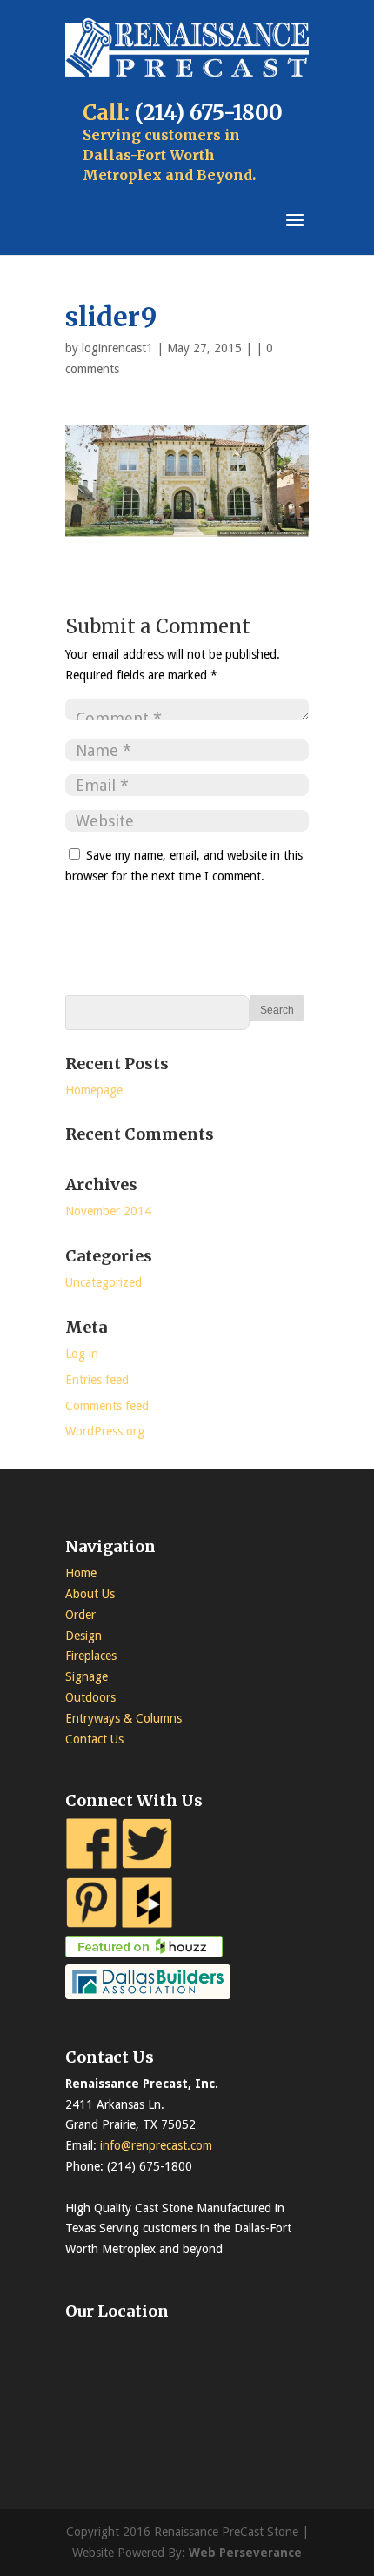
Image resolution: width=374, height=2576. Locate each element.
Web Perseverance (245, 2553)
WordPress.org (105, 1431)
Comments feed (107, 1406)
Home (81, 1573)
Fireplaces (91, 1656)
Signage (87, 1676)
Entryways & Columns (124, 1718)
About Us (90, 1594)
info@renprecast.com (156, 2145)
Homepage (94, 1090)
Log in (82, 1354)
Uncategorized (104, 1282)
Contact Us (94, 1739)
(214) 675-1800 (209, 113)
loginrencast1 (117, 348)
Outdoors (90, 1697)
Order (80, 1615)
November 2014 (108, 1211)
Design (83, 1636)
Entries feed (97, 1380)
